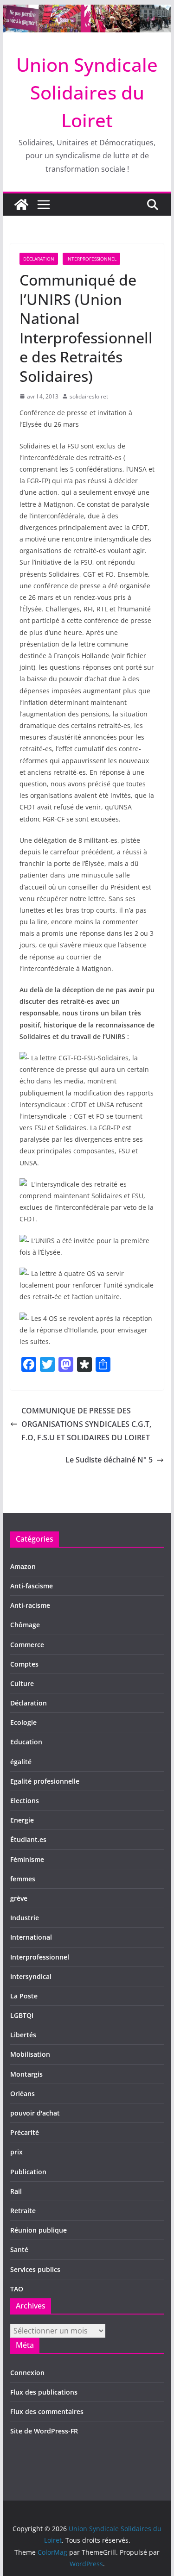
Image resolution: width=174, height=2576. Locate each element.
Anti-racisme (30, 1605)
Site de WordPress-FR (44, 2431)
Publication (28, 2172)
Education (26, 1742)
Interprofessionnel (91, 259)
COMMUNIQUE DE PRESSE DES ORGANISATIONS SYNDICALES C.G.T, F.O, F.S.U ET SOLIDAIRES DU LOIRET (86, 1424)
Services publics (35, 2269)
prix (16, 2152)
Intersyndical (31, 1976)
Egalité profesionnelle (45, 1781)
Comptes (24, 1664)
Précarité (25, 2132)
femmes (23, 1879)
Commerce (27, 1645)
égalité (21, 1762)
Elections (25, 1801)
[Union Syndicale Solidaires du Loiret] (87, 11)
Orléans (23, 2094)
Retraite (23, 2211)
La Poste (24, 1996)
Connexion (27, 2373)
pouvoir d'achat (35, 2113)
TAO (17, 2289)
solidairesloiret (89, 396)
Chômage (25, 1625)
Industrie (25, 1918)
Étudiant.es (28, 1839)
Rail (16, 2191)
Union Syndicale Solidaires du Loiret (87, 92)
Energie (22, 1820)
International (31, 1937)
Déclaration (39, 259)
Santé (19, 2249)
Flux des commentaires (47, 2411)
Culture (22, 1683)
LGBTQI (22, 2015)
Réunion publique (39, 2230)
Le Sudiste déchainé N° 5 (109, 1460)
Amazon (23, 1566)
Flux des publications (44, 2392)
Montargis (26, 2074)
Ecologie (23, 1722)
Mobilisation (30, 2054)
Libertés (23, 2035)
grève (19, 1898)
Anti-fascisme (32, 1586)
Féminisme (27, 1859)
